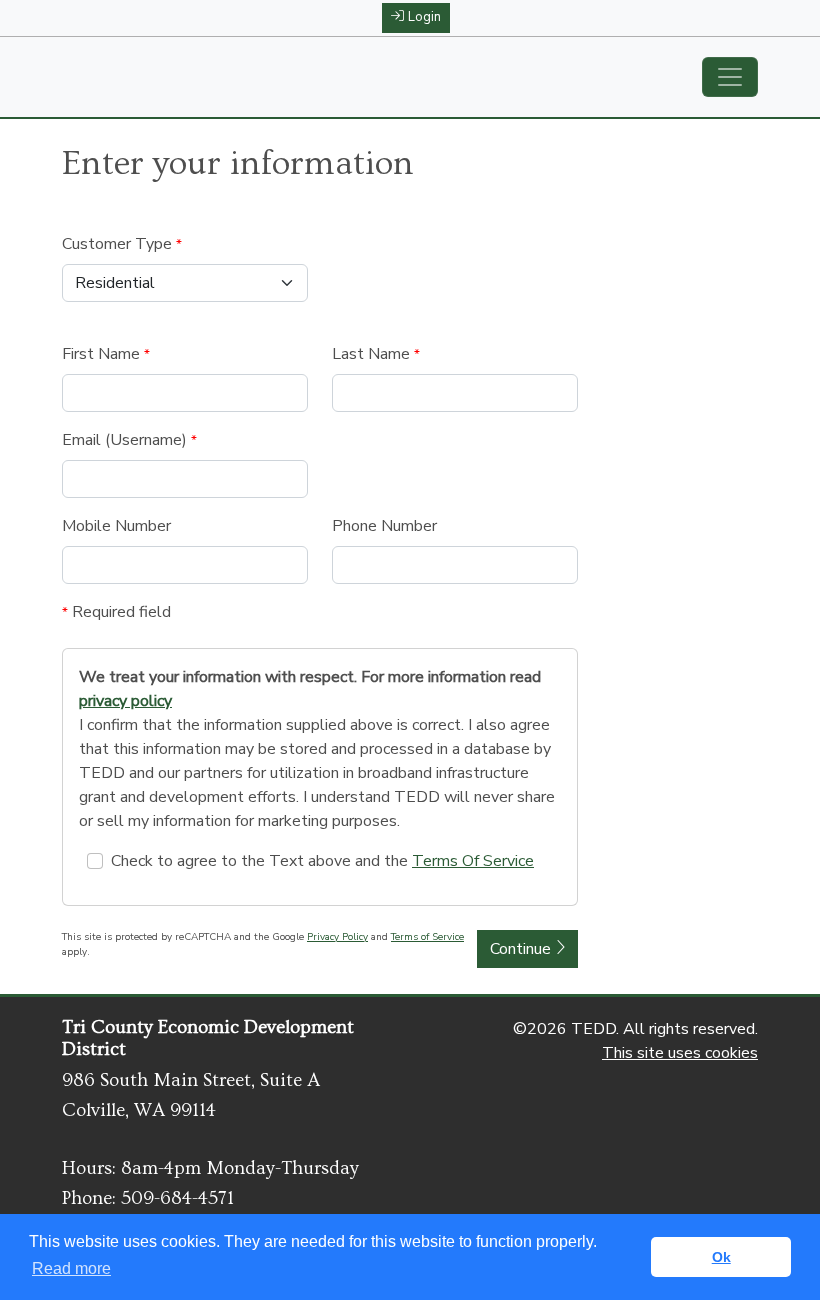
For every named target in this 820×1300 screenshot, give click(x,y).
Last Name (376, 354)
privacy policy (125, 701)
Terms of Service (427, 937)
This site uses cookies (680, 1053)
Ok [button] (721, 1257)
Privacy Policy (337, 937)
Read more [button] (71, 1268)
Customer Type (122, 244)
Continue (522, 949)
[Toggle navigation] (730, 77)
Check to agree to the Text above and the (322, 861)
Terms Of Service (473, 861)
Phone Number (384, 526)
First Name (106, 354)
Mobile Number (116, 526)
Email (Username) (129, 440)
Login (424, 17)
